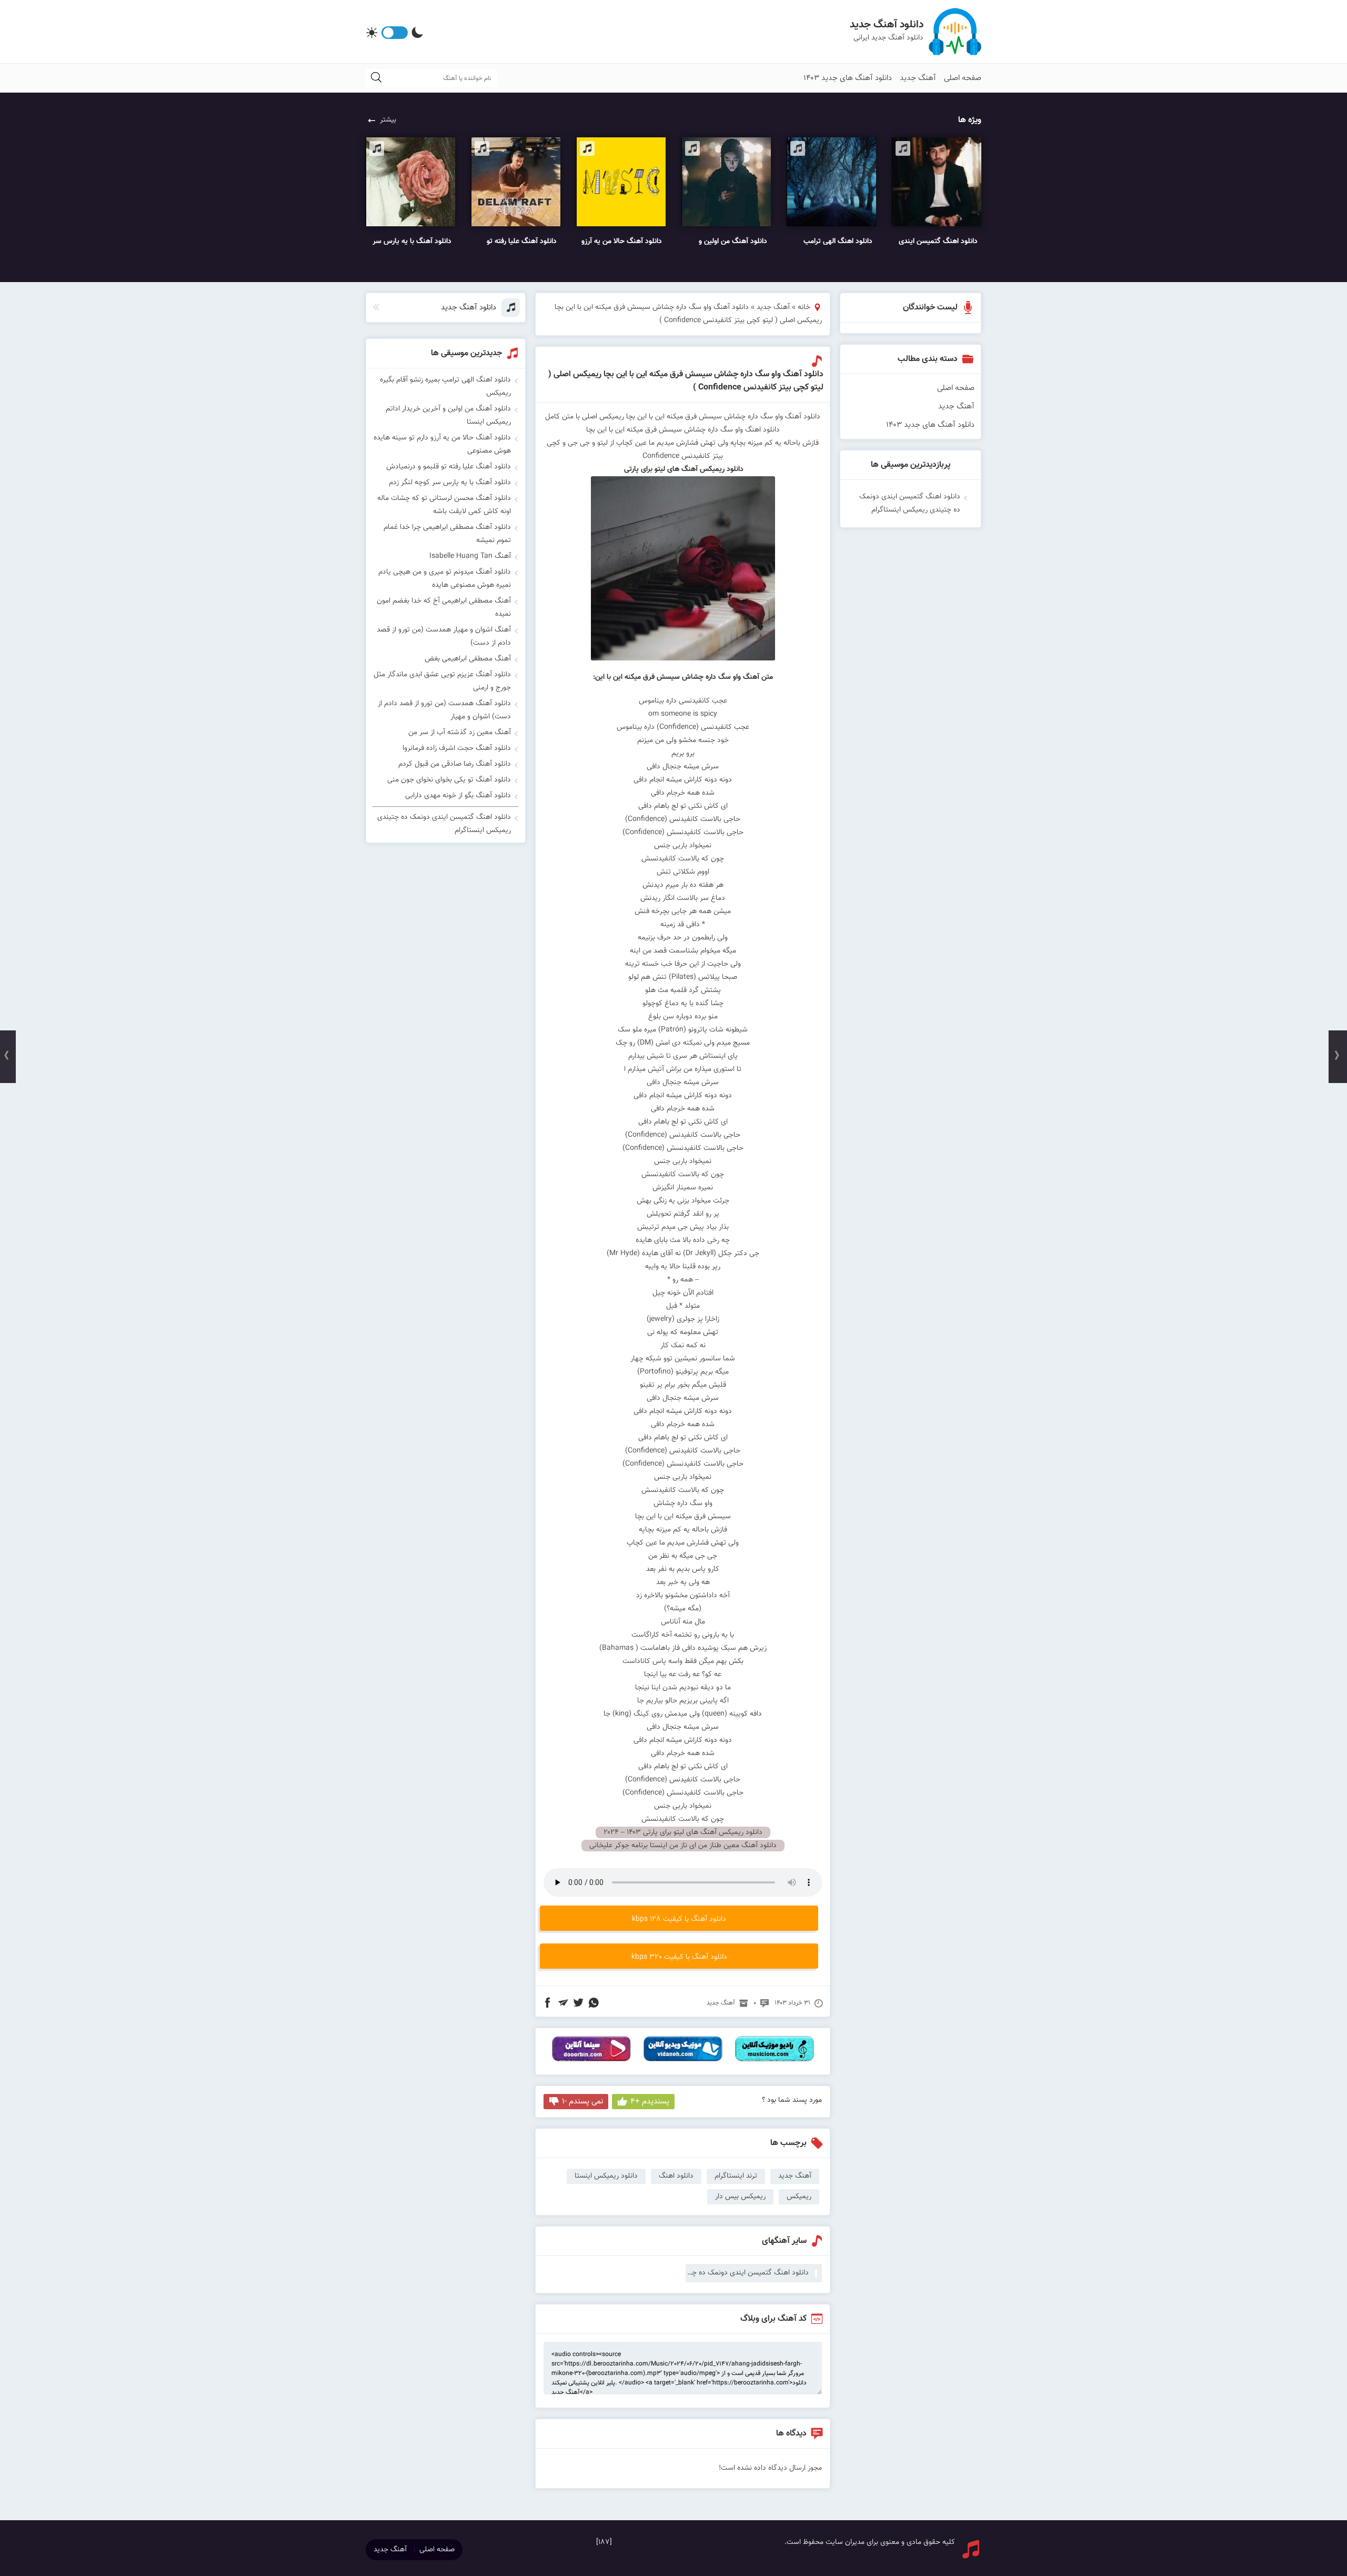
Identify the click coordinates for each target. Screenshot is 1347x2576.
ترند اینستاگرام (736, 2176)
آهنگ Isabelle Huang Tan (470, 556)
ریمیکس (799, 2197)
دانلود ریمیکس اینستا (606, 2176)
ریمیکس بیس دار (740, 2197)
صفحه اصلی (963, 78)
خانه (804, 307)
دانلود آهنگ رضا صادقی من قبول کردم (455, 764)
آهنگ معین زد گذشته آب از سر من (460, 733)
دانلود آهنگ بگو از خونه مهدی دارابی (458, 796)
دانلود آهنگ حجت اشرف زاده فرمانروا (457, 748)
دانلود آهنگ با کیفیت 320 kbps (679, 1957)
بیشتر (388, 120)
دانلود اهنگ (676, 2176)
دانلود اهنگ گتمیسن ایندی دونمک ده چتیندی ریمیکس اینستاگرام (747, 2273)
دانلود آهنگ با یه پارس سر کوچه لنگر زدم (450, 483)
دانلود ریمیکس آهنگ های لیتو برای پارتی (683, 469)
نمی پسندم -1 (582, 2102)
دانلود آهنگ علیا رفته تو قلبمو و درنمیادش (449, 467)
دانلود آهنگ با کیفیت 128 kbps (679, 1919)
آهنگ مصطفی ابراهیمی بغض (468, 659)
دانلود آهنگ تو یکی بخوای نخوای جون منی (449, 780)
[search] (376, 78)
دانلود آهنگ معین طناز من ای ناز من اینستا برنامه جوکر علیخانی (683, 1846)
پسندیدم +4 (650, 2102)
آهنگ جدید (918, 78)
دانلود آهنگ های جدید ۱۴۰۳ (848, 78)
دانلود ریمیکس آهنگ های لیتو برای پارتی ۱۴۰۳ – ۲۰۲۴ (683, 1832)
